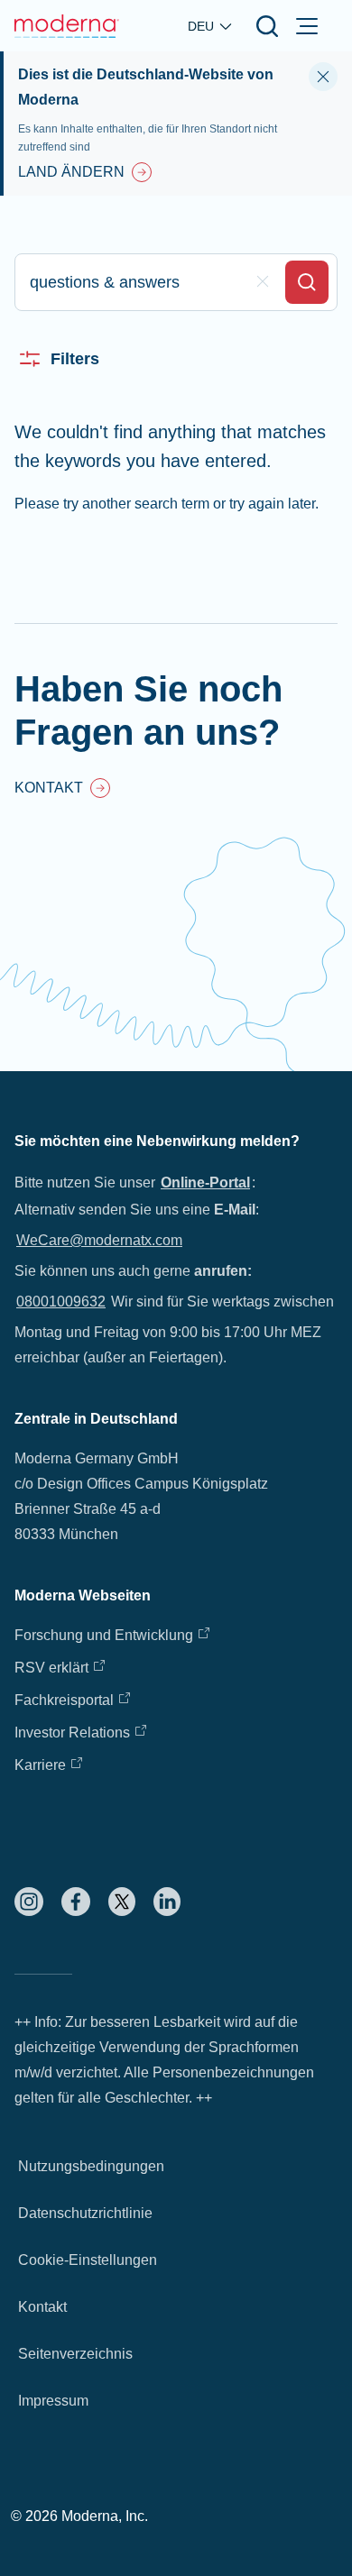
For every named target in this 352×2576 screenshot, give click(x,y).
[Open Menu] (307, 26)
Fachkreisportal (64, 1700)
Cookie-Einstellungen (88, 2260)
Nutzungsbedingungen (91, 2166)
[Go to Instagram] (29, 1902)
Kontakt (42, 2307)
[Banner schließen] (323, 77)
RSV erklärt (51, 1668)
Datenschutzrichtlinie (85, 2213)
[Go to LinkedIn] (167, 1902)
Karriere (40, 1765)
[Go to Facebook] (76, 1902)
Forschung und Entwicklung (104, 1635)
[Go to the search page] (267, 26)
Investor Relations (72, 1733)
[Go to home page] (67, 26)
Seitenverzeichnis (75, 2354)
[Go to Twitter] (122, 1902)
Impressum (53, 2401)
